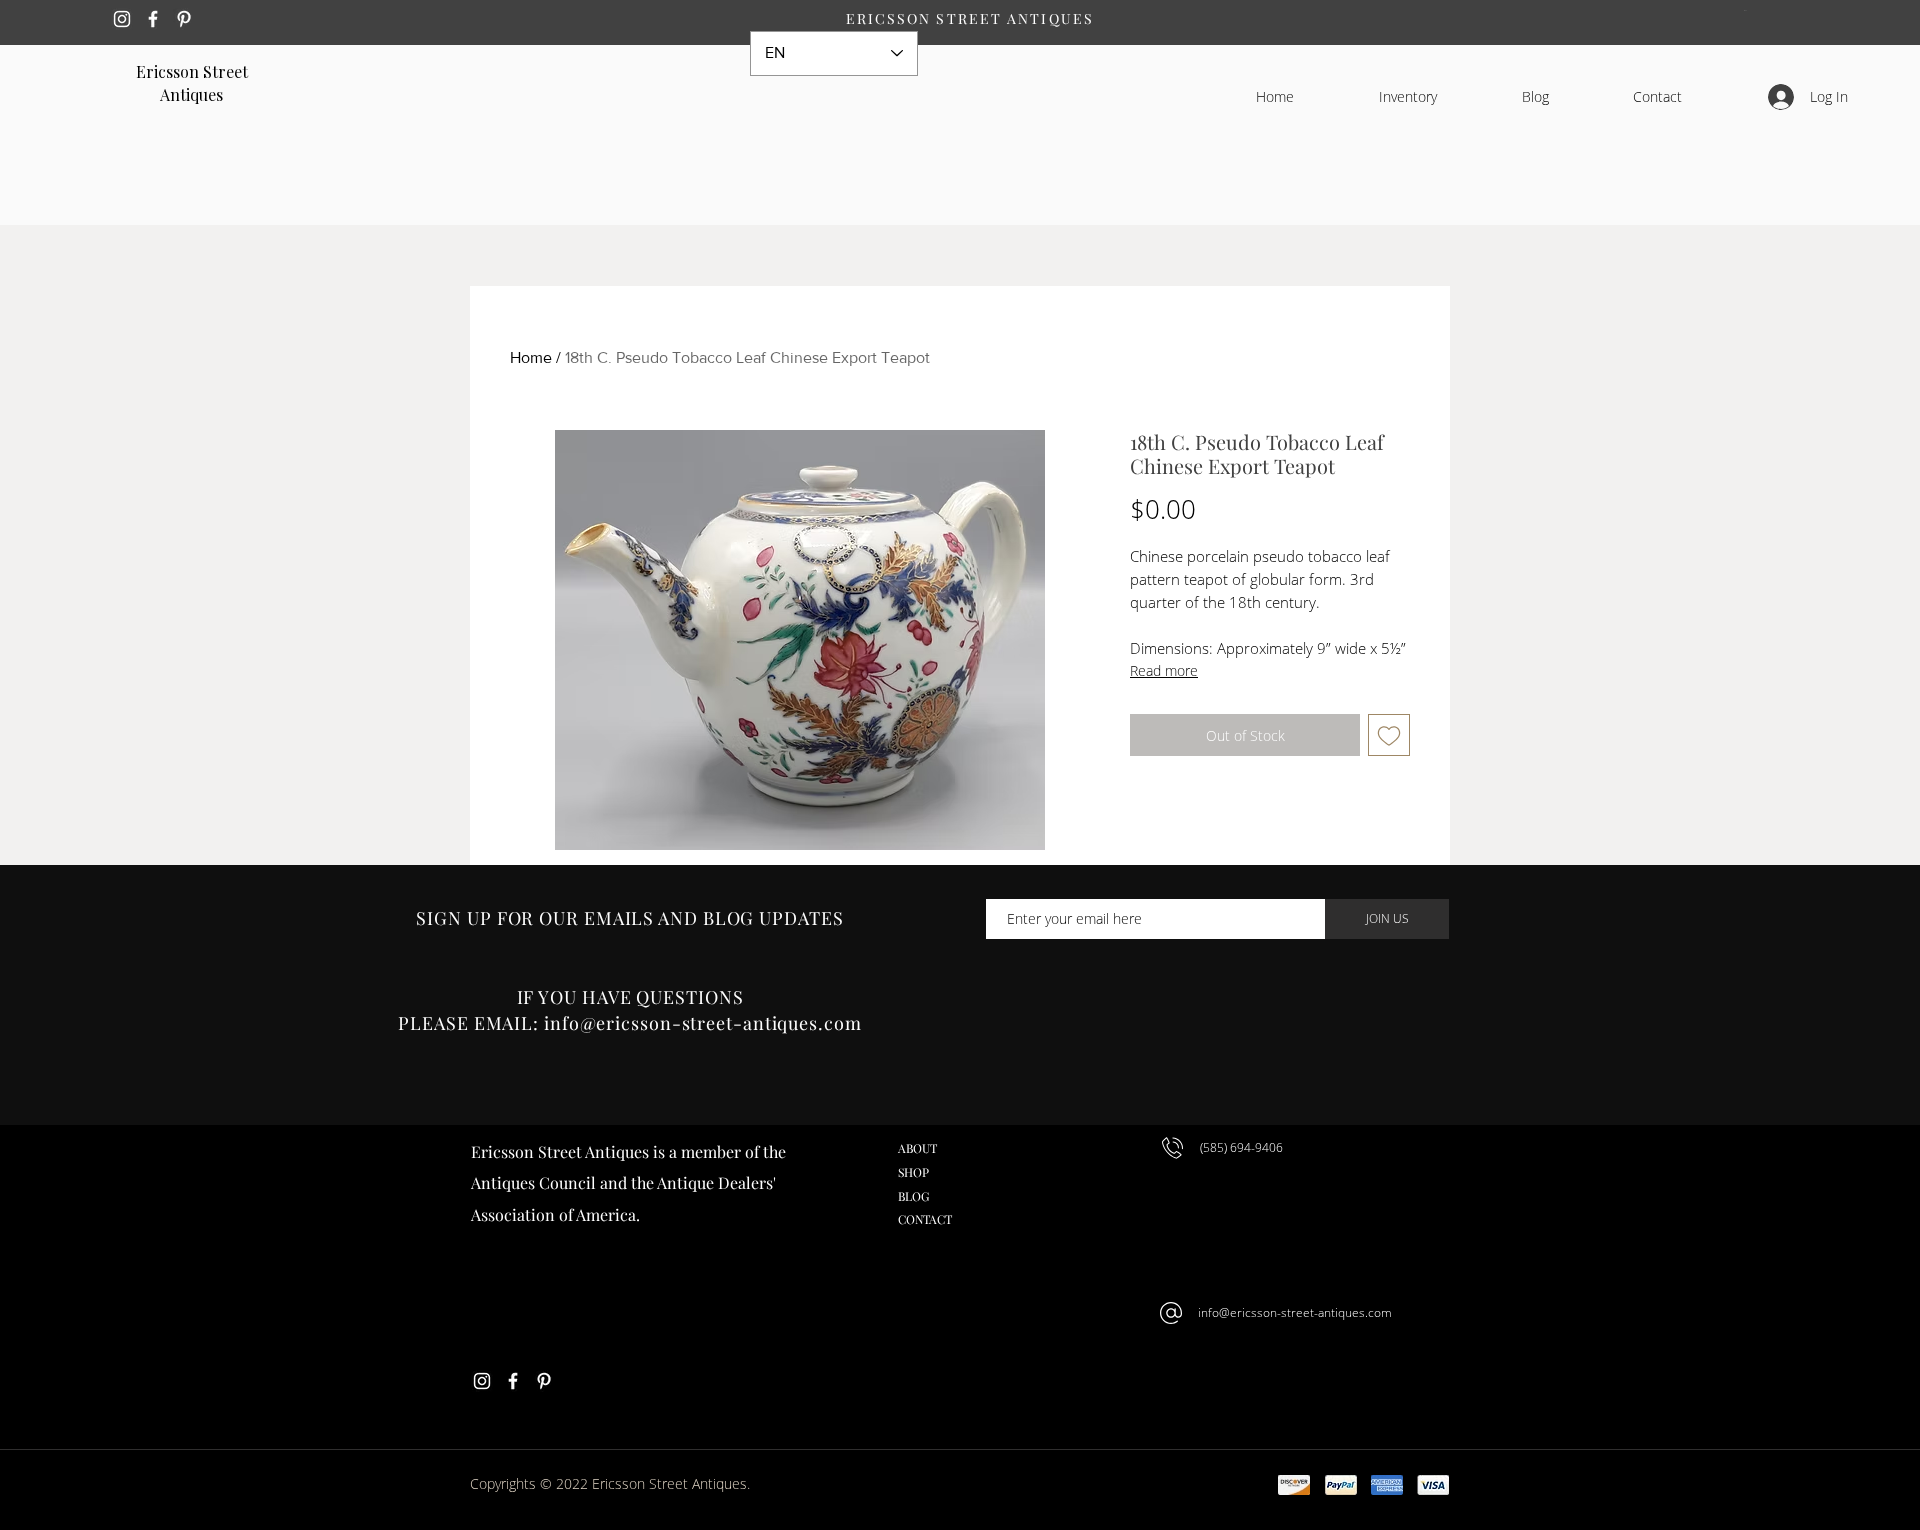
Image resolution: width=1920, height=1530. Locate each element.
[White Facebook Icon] (153, 19)
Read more (1164, 670)
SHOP (913, 1172)
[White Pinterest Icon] (184, 19)
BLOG (913, 1196)
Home (531, 357)
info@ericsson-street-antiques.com (1295, 1312)
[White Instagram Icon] (122, 19)
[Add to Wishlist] (1389, 735)
